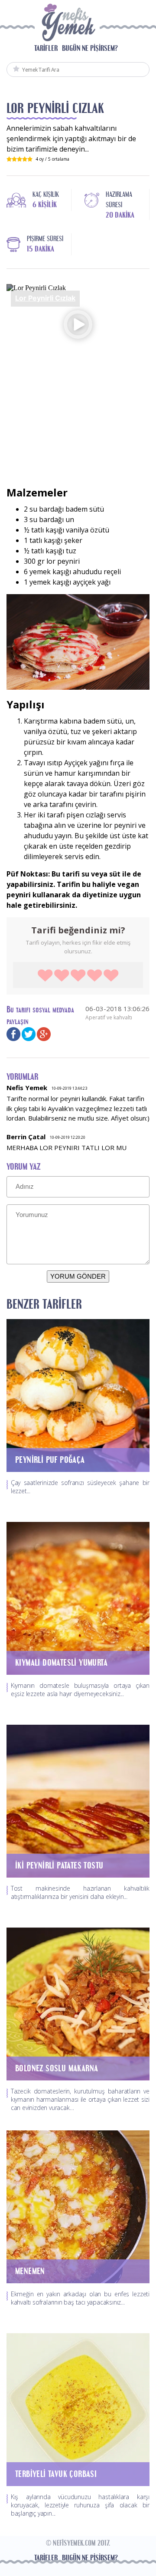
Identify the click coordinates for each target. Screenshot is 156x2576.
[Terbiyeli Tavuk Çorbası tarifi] (78, 2409)
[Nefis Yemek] (67, 25)
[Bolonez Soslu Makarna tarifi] (78, 2003)
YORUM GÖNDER (78, 1276)
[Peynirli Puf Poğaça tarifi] (78, 1395)
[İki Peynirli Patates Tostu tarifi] (78, 1800)
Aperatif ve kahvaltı (109, 1017)
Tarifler (46, 48)
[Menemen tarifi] (78, 2206)
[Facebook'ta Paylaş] (13, 1033)
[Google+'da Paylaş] (44, 1033)
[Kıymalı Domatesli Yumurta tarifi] (78, 1597)
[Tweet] (29, 1033)
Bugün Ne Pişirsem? (90, 48)
